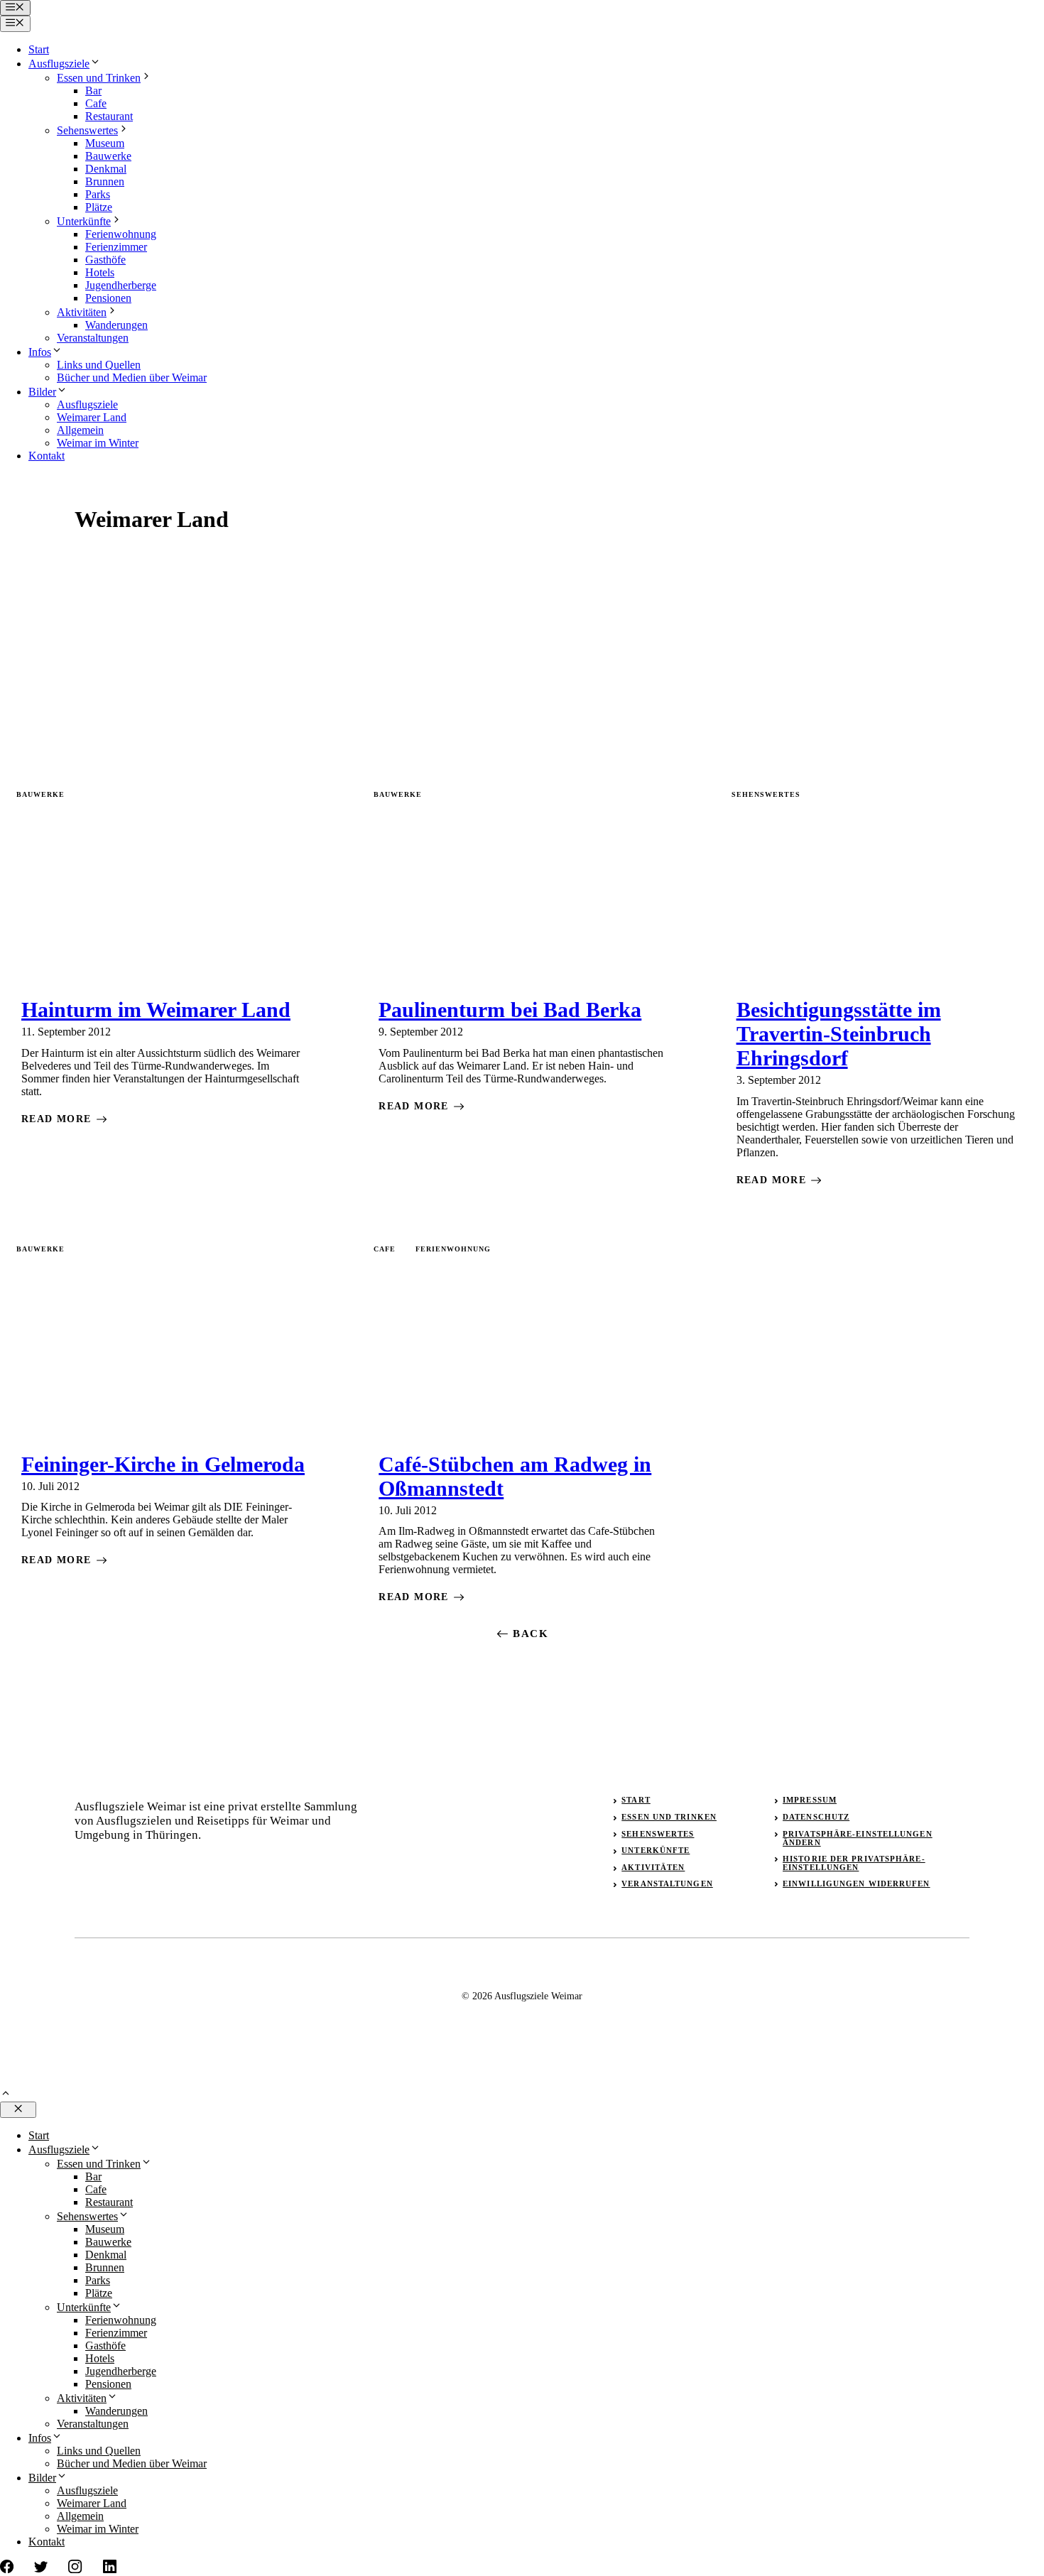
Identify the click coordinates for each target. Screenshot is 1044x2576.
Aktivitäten (82, 312)
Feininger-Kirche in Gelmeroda (163, 1464)
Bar (93, 91)
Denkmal (106, 169)
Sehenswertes (87, 130)
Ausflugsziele (59, 64)
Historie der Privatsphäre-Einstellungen (854, 1863)
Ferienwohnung (121, 234)
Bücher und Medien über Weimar (132, 377)
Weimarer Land (92, 417)
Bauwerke (108, 156)
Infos (40, 352)
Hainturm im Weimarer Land (156, 1010)
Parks (98, 194)
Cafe (96, 103)
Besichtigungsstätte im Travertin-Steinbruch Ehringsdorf (839, 1034)
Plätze (99, 207)
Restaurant (109, 116)
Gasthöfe (105, 260)
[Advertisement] (522, 671)
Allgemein (80, 430)
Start (39, 49)
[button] (6, 2095)
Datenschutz (816, 1817)
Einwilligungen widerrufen (857, 1884)
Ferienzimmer (116, 247)
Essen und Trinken (99, 78)
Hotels (100, 272)
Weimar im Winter (98, 443)
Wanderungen (116, 325)
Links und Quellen (99, 365)
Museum (105, 143)
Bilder (42, 392)
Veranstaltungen (93, 338)
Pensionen (108, 298)
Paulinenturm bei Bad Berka (510, 1010)
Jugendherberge (121, 285)
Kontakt (47, 456)
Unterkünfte (84, 221)
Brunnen (105, 181)
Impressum (810, 1800)
